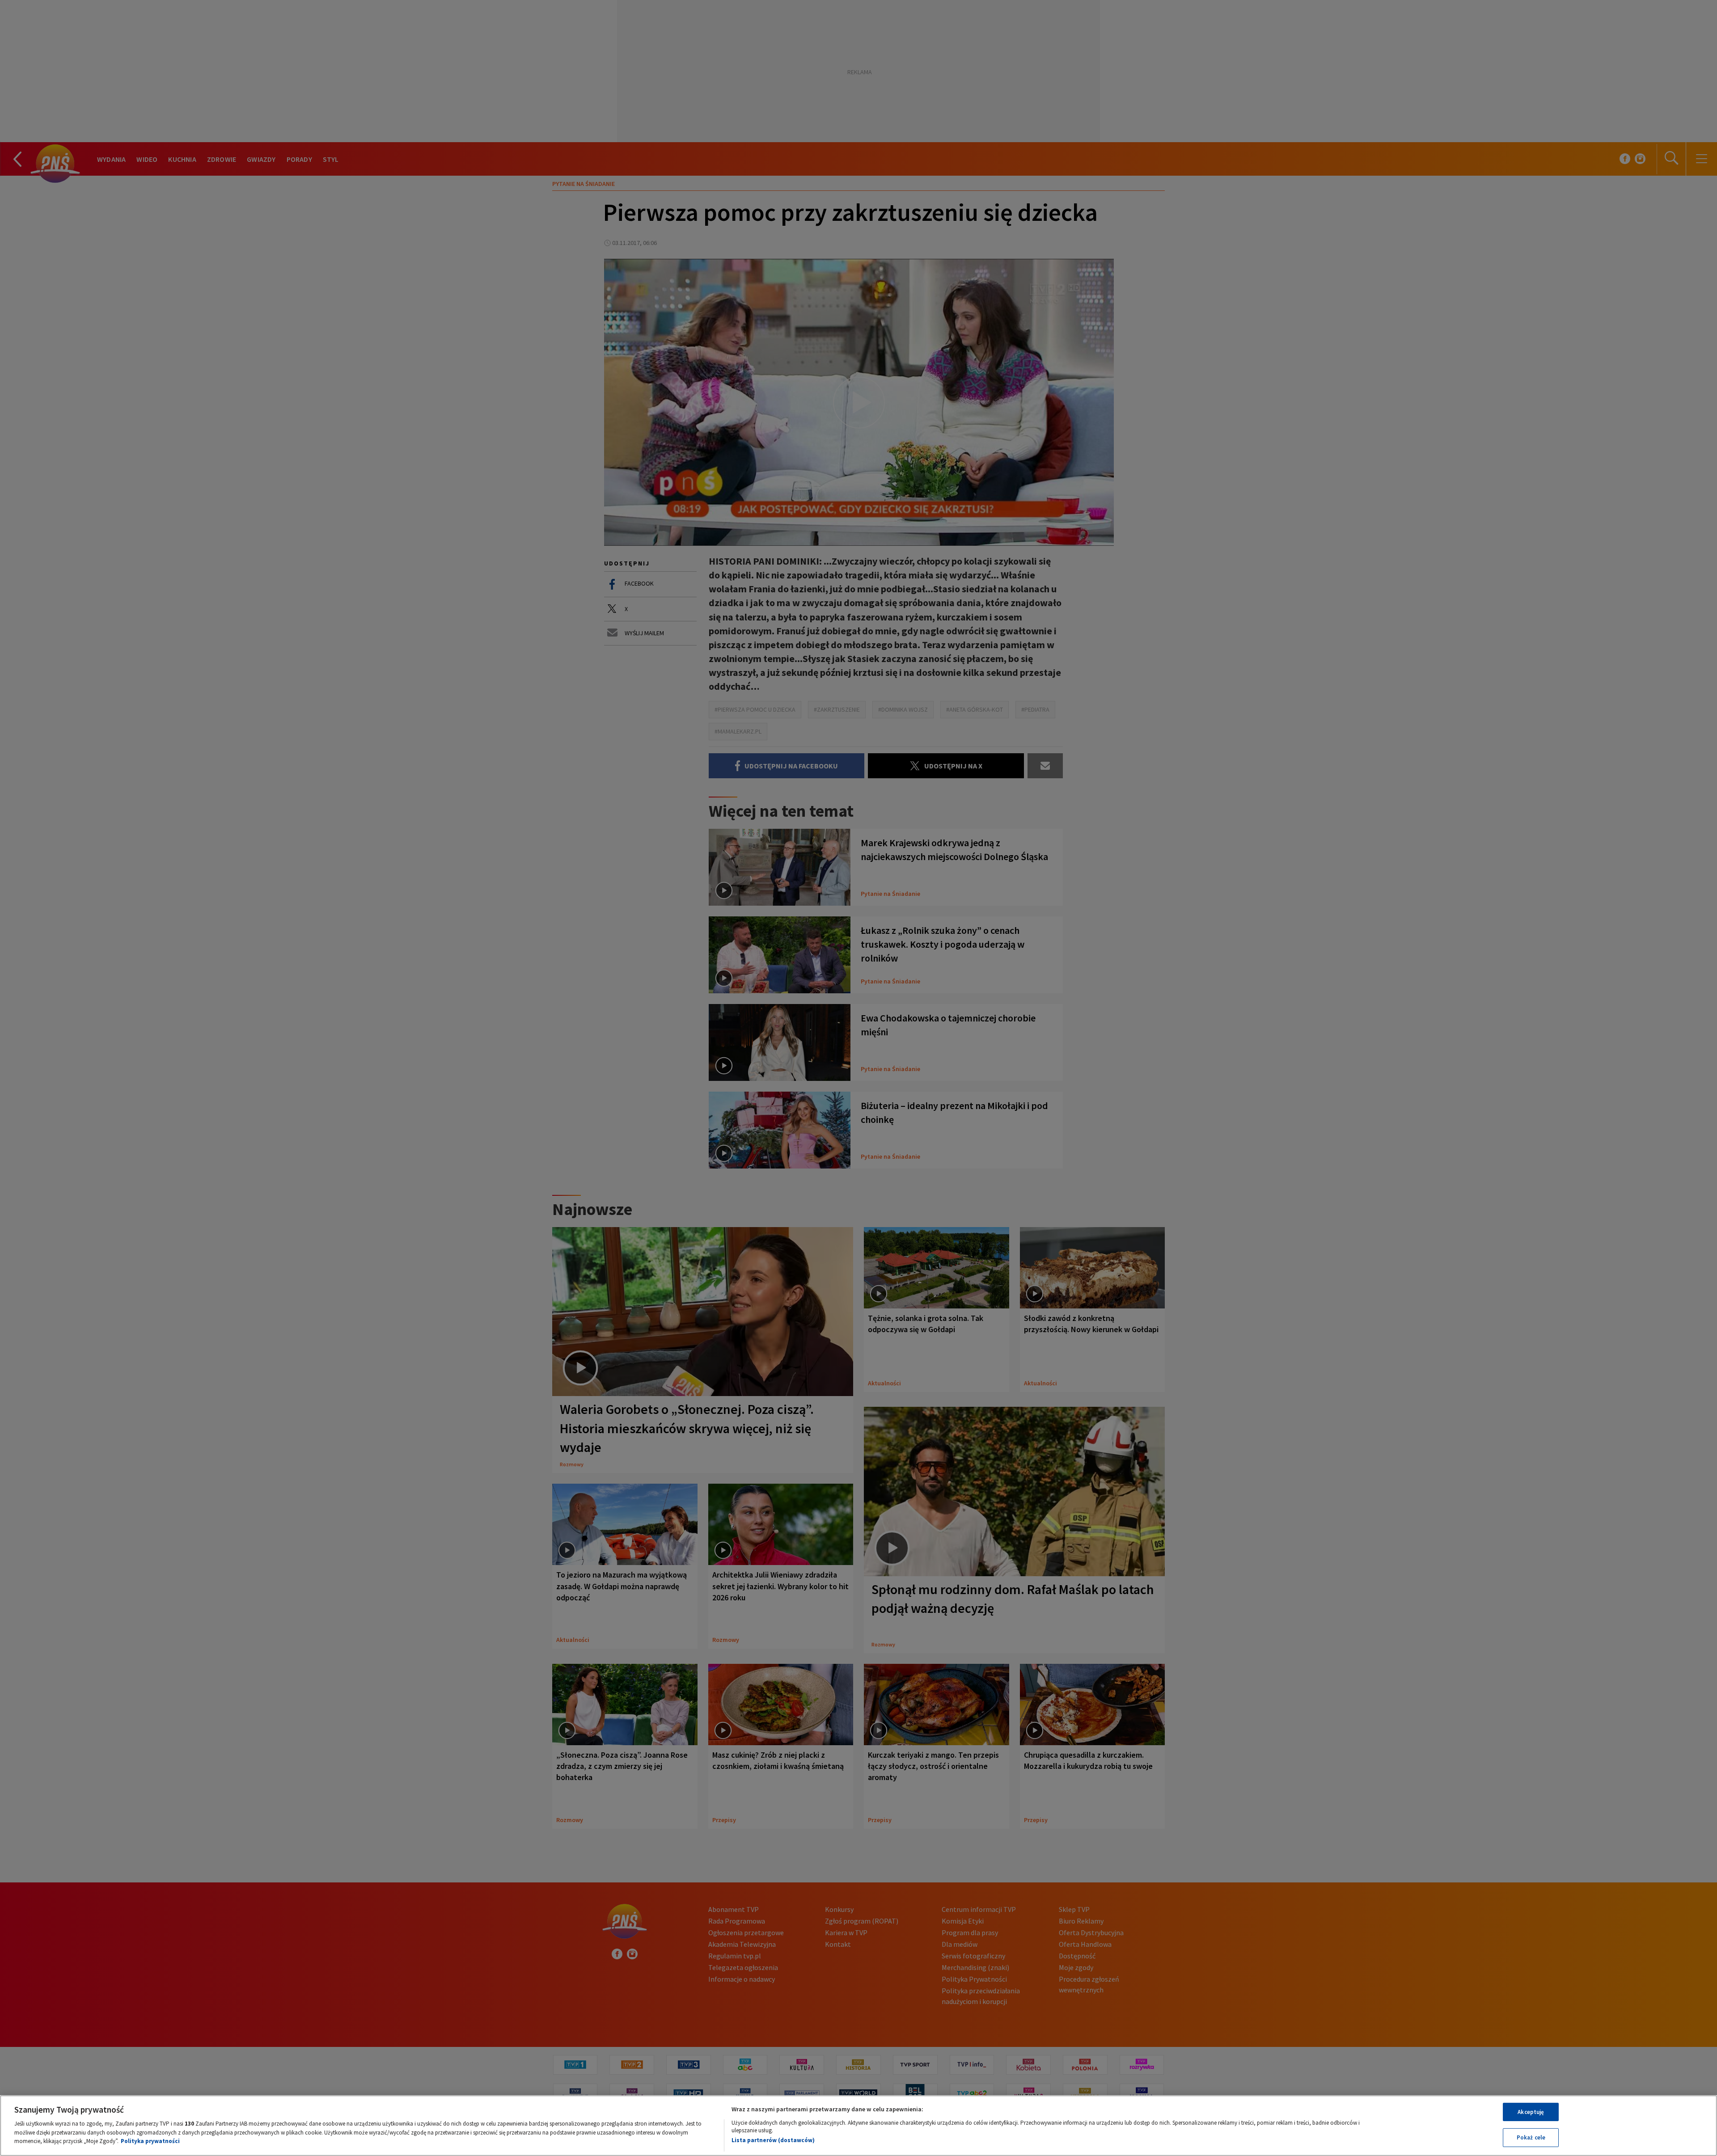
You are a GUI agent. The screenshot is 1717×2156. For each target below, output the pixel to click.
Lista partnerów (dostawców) (773, 2140)
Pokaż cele (1531, 2137)
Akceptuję (1531, 2112)
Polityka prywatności (150, 2141)
